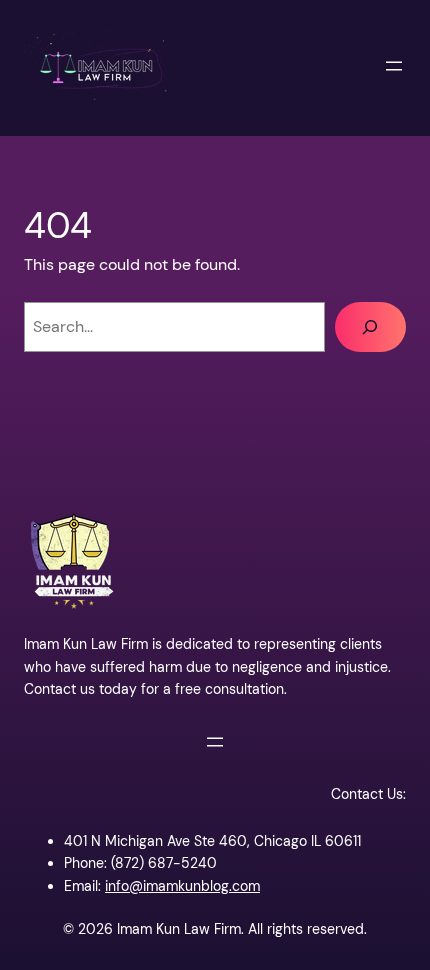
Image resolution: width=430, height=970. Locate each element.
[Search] (370, 327)
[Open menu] (394, 66)
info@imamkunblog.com (182, 886)
